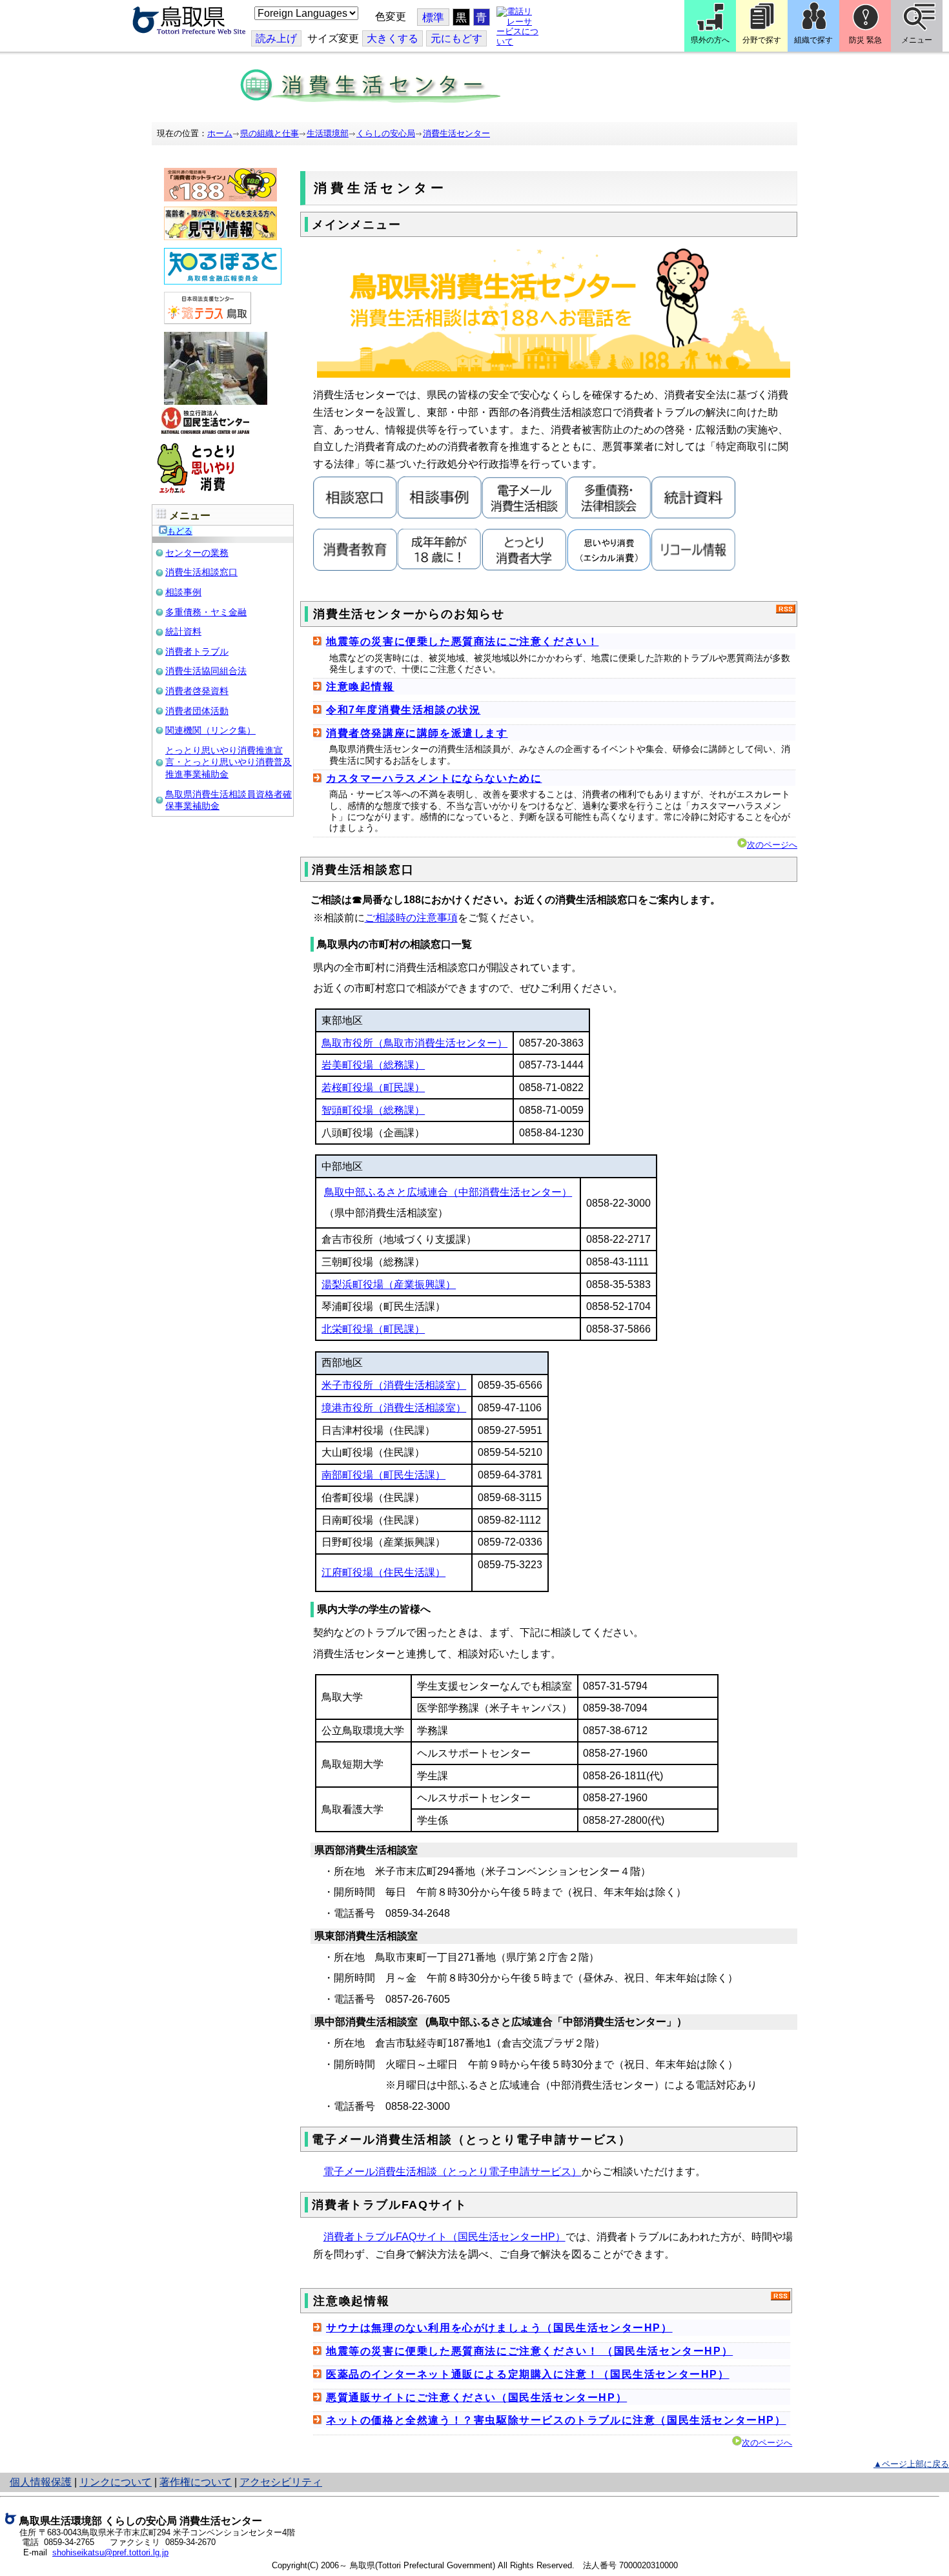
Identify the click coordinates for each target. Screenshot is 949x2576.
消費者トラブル (197, 651)
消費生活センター (456, 133)
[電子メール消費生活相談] (525, 516)
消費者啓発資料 (197, 691)
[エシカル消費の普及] (609, 568)
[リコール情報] (694, 568)
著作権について (196, 2482)
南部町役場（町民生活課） (383, 1475)
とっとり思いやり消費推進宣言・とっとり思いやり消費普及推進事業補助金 (229, 762)
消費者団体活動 (197, 711)
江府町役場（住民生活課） (383, 1572)
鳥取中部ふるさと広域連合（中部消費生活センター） (448, 1192)
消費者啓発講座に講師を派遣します (417, 733)
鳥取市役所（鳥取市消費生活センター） (414, 1043)
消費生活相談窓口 (201, 572)
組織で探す (813, 40)
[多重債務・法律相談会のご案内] (609, 516)
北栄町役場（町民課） (373, 1329)
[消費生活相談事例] (440, 516)
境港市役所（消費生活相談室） (394, 1408)
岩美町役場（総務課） (373, 1065)
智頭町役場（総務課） (373, 1110)
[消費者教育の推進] (355, 568)
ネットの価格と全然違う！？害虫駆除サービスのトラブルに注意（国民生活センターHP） (556, 2420)
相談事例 (183, 592)
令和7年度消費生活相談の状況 (403, 710)
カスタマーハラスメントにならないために (434, 778)
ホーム (220, 133)
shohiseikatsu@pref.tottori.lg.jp (110, 2552)
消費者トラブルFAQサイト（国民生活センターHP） (444, 2237)
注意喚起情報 (360, 687)
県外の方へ (710, 40)
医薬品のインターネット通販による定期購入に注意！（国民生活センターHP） (528, 2374)
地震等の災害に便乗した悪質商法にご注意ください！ (462, 641)
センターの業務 (197, 553)
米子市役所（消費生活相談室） (394, 1385)
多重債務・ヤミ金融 (206, 612)
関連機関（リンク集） (210, 730)
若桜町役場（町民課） (373, 1088)
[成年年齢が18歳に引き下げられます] (440, 568)
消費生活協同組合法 (206, 671)
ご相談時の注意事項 (411, 918)
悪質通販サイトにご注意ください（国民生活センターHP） (476, 2397)
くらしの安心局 (386, 133)
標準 (433, 18)
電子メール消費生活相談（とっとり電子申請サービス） (453, 2172)
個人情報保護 (41, 2482)
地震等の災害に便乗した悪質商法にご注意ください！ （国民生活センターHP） (529, 2351)
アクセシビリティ (281, 2482)
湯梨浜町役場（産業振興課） (389, 1284)
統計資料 (183, 631)
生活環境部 (328, 133)
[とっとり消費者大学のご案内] (525, 568)
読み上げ (276, 38)
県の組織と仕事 (270, 133)
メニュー (917, 40)
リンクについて (116, 2482)
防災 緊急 (865, 40)
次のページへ (772, 845)
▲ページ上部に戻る (911, 2464)
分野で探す (762, 40)
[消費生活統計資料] (694, 516)
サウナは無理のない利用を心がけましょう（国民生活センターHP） (499, 2328)
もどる (180, 531)
